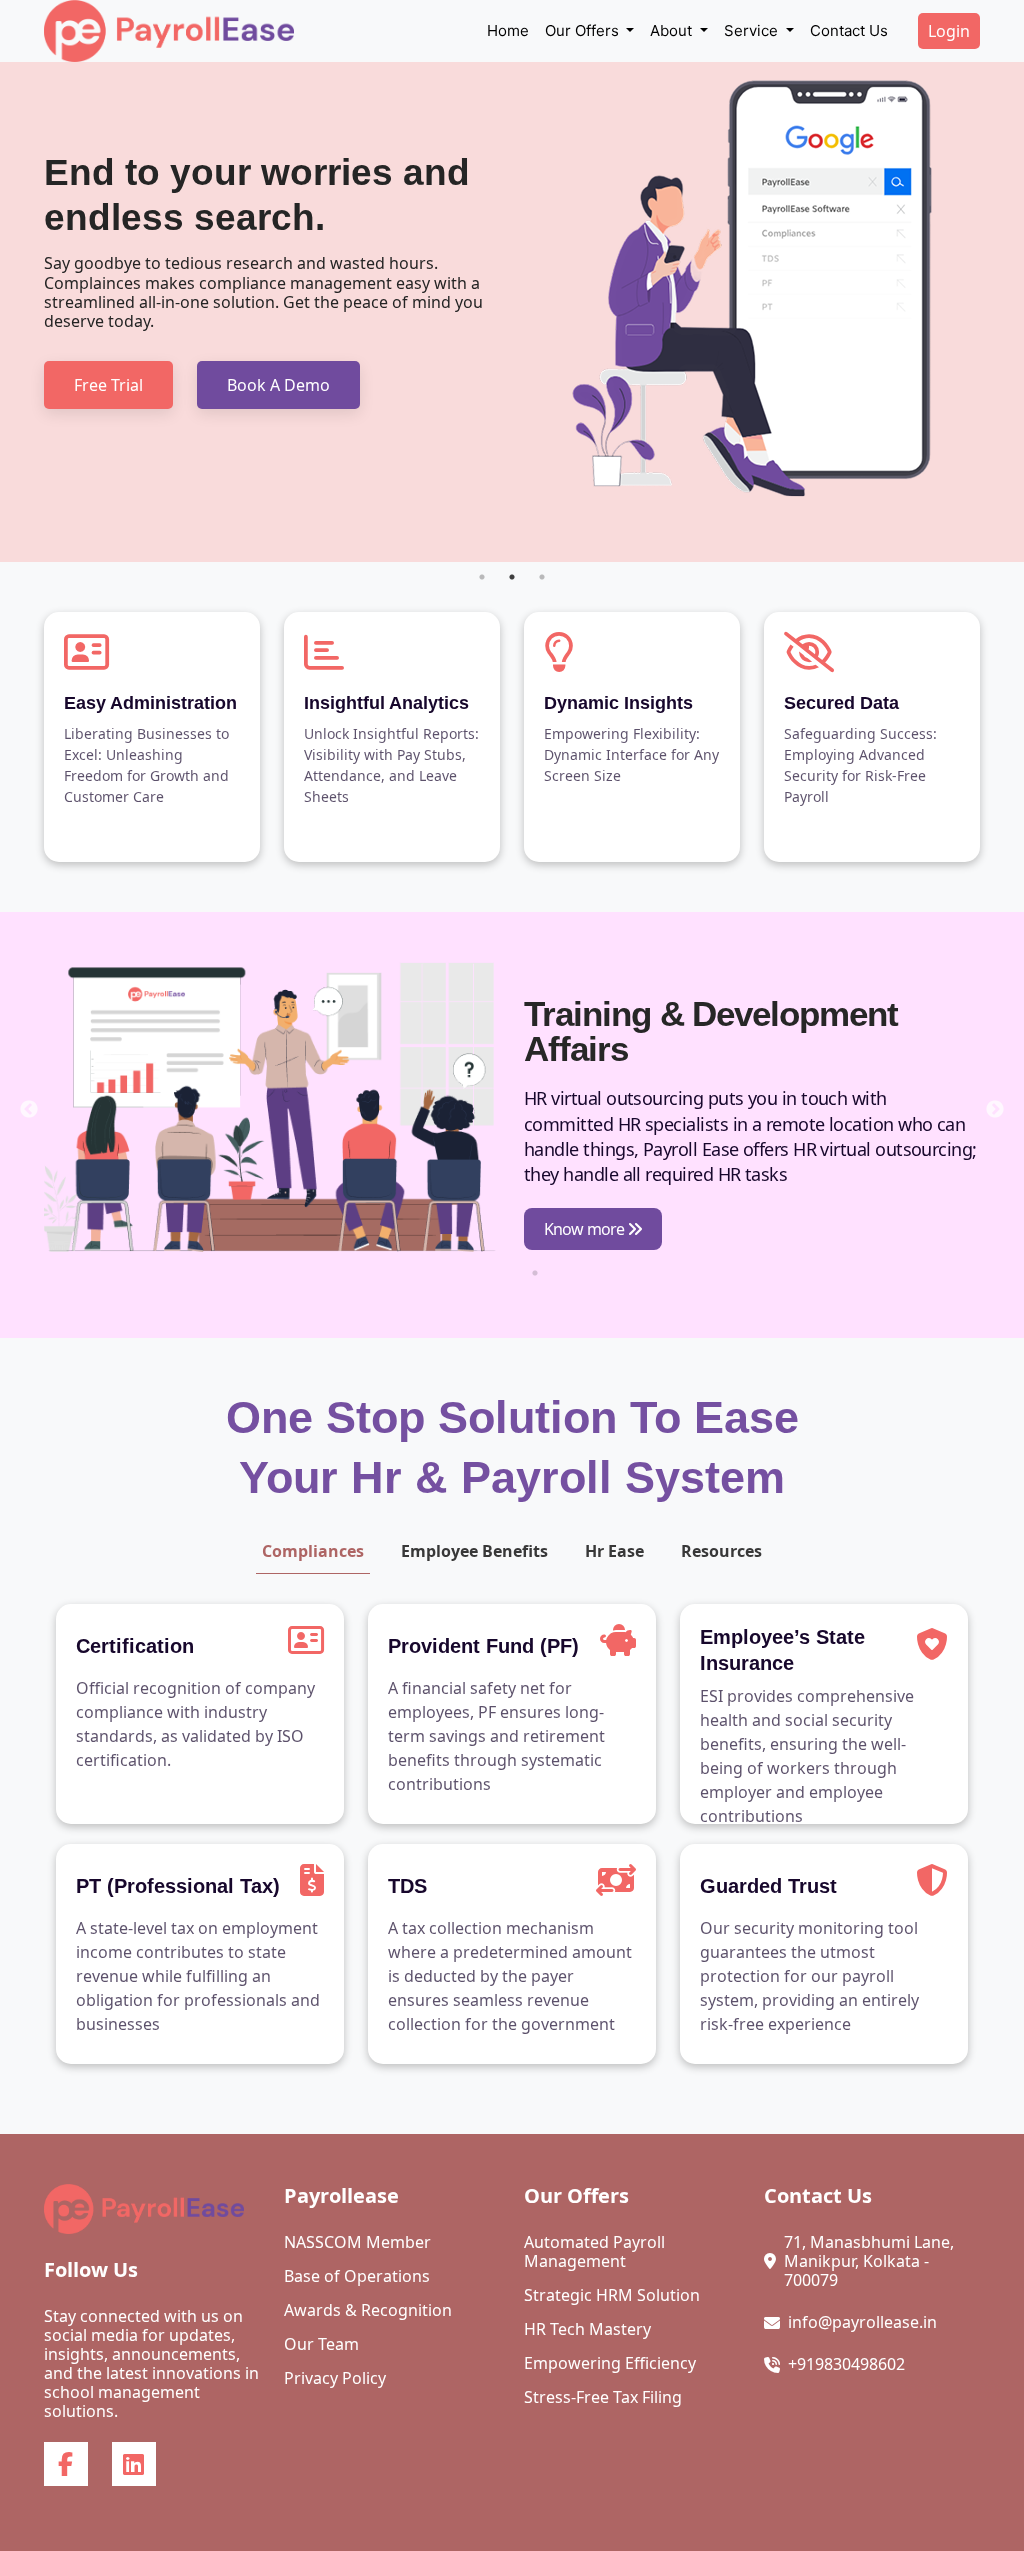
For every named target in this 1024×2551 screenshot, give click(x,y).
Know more (585, 1229)
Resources (721, 1551)
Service (753, 30)
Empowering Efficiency (610, 2363)
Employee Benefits (474, 1551)
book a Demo (278, 385)
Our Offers (584, 30)
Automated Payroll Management (594, 2252)
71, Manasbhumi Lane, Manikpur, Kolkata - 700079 (869, 2262)
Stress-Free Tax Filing (603, 2397)
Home (508, 30)
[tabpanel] (512, 312)
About (673, 30)
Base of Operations (357, 2276)
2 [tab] (512, 577)
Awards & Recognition (368, 2310)
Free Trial (108, 385)
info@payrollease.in (862, 2322)
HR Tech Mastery (587, 2329)
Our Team (321, 2344)
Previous (29, 1110)
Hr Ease (614, 1551)
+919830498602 (846, 2364)
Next (995, 1110)
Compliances (313, 1551)
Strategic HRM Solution (612, 2295)
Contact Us (849, 30)
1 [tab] (482, 577)
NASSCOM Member (357, 2242)
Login (949, 31)
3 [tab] (542, 577)
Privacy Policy (335, 2378)
